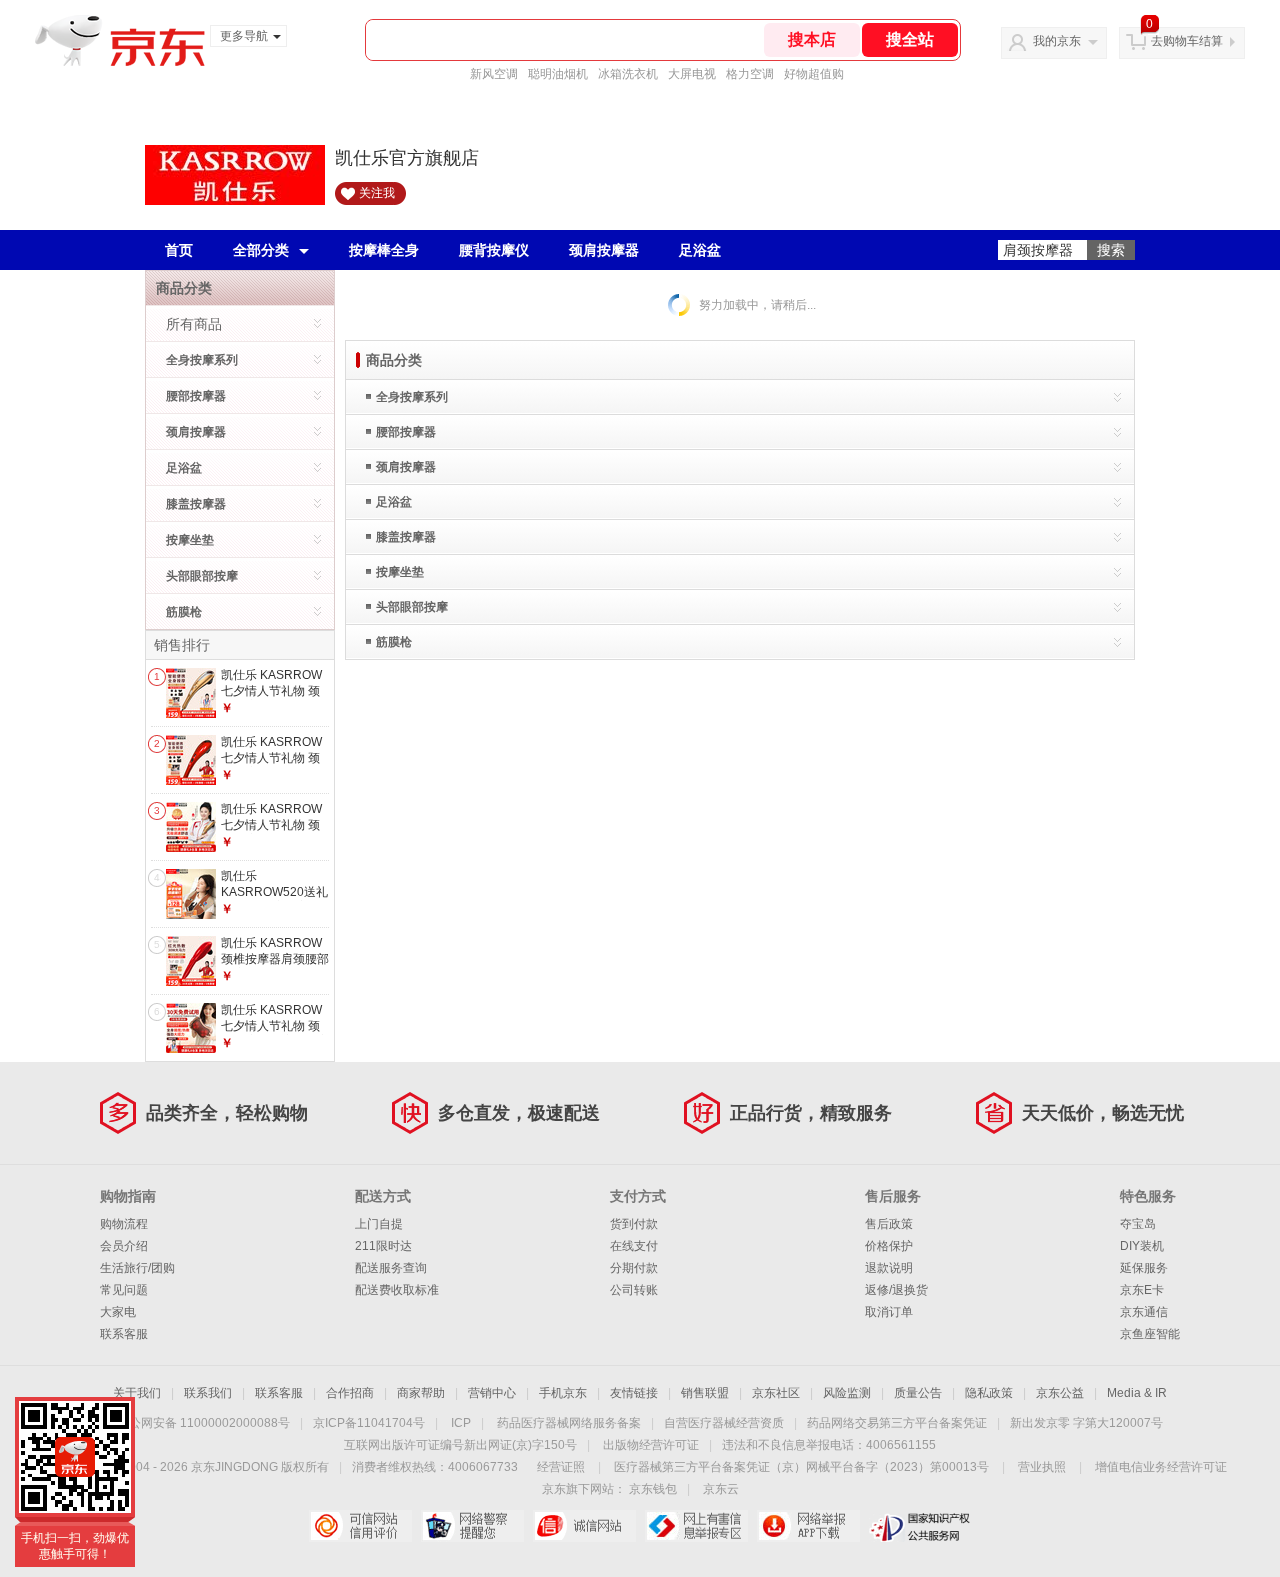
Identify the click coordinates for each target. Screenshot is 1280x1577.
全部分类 (261, 250)
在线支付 (634, 1246)
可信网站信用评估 (360, 1526)
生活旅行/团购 (137, 1268)
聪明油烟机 (558, 74)
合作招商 (350, 1393)
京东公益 (1060, 1393)
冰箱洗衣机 (628, 74)
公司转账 (634, 1290)
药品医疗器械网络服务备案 (569, 1423)
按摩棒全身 (384, 250)
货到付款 (634, 1224)
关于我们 (137, 1393)
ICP (461, 1423)
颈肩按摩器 (604, 250)
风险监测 (847, 1393)
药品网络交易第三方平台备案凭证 (897, 1423)
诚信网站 (584, 1526)
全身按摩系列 (202, 360)
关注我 (377, 193)
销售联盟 (705, 1393)
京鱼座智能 (1150, 1334)
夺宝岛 (1138, 1224)
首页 (179, 250)
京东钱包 (653, 1489)
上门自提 (379, 1224)
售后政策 (889, 1224)
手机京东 (563, 1393)
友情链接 (634, 1393)
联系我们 (208, 1393)
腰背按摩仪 (494, 250)
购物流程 (124, 1224)
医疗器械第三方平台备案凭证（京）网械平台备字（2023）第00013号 (801, 1467)
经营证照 (561, 1467)
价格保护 (889, 1246)
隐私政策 (989, 1393)
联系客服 (124, 1334)
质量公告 (918, 1393)
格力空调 (750, 74)
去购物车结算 (1187, 41)
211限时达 (383, 1246)
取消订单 (889, 1312)
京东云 (721, 1489)
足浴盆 (700, 250)
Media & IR (1137, 1393)
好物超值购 (814, 74)
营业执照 (1042, 1467)
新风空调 (494, 74)
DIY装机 (1142, 1246)
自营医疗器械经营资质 (724, 1423)
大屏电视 (692, 74)
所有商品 (194, 324)
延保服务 (1144, 1268)
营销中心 (492, 1393)
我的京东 (1057, 41)
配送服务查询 (391, 1268)
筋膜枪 (184, 612)
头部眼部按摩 (202, 576)
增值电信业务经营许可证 (1161, 1467)
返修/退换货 (896, 1290)
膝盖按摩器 (196, 504)
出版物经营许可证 (651, 1445)
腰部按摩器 (196, 396)
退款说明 (889, 1268)
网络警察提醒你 (472, 1526)
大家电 (118, 1312)
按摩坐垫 (190, 540)
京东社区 (776, 1393)
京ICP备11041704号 (369, 1423)
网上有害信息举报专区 (696, 1526)
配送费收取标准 (397, 1290)
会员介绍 (124, 1246)
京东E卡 (1142, 1290)
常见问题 (124, 1290)
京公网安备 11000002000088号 (203, 1423)
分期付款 (634, 1268)
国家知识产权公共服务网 (920, 1526)
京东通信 (1144, 1312)
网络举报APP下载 (808, 1526)
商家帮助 (421, 1393)
